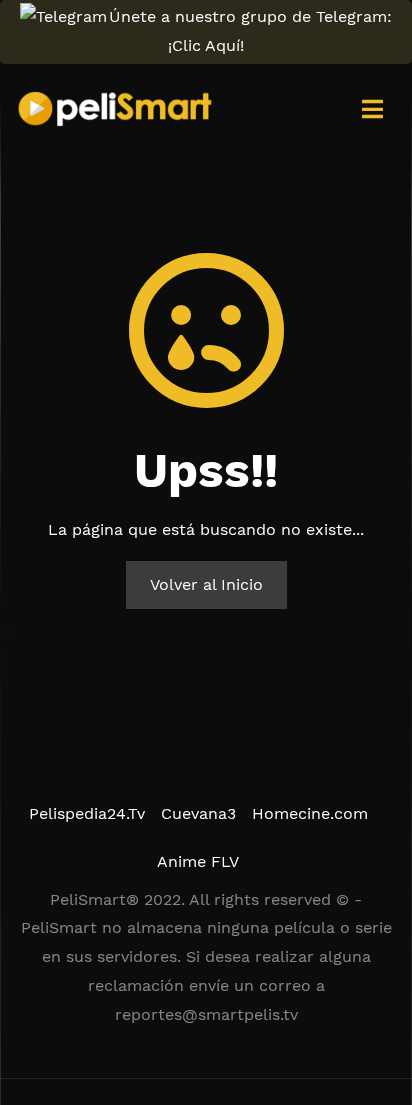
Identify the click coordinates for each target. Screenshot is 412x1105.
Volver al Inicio (206, 584)
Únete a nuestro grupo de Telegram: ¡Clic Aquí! (250, 31)
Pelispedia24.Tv (87, 813)
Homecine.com (310, 813)
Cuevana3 (198, 813)
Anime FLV (198, 861)
